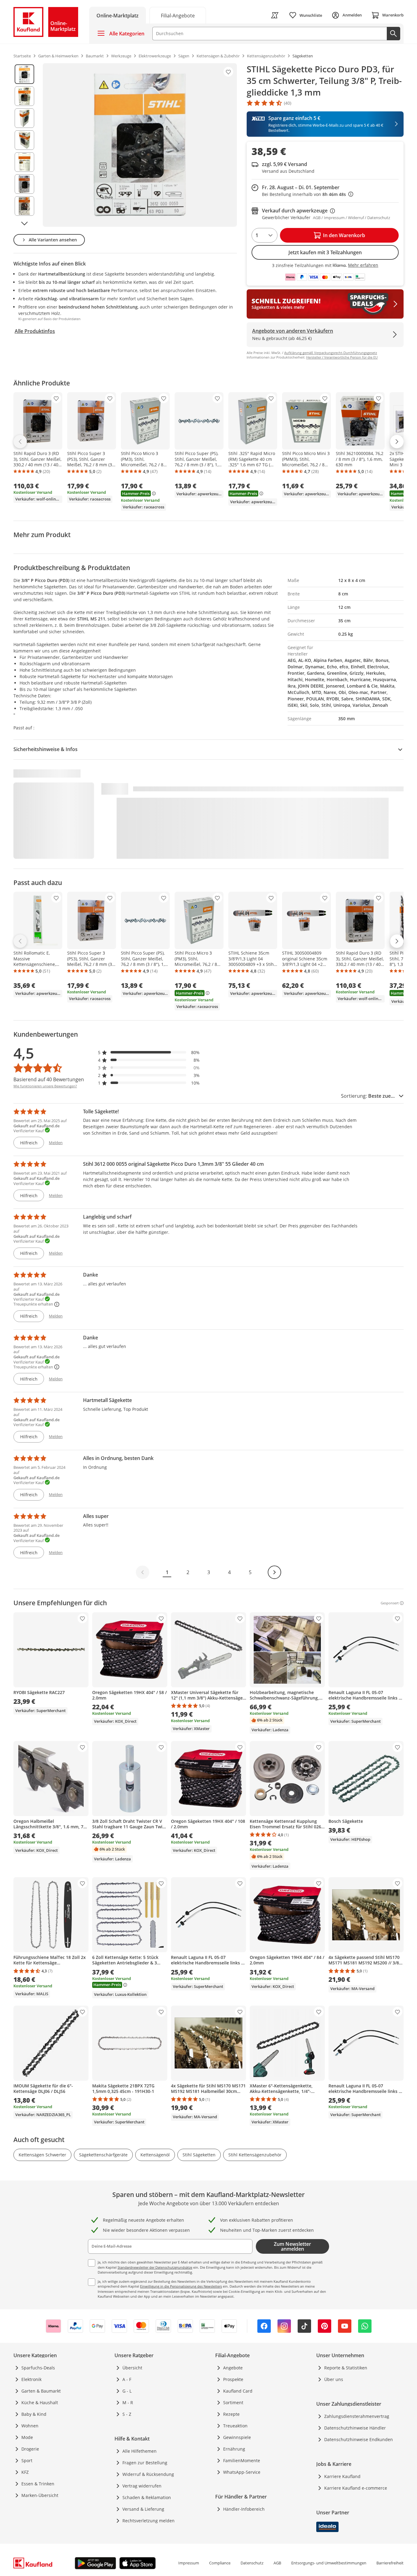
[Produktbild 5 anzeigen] (24, 162)
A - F (127, 2379)
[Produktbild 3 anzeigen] (24, 118)
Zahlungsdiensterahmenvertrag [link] (357, 2416)
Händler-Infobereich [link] (244, 2509)
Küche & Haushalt (40, 2403)
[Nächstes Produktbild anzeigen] (24, 223)
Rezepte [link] (231, 2414)
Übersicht (132, 2368)
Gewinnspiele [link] (237, 2437)
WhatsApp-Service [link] (242, 2472)
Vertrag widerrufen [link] (142, 2486)
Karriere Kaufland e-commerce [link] (356, 2488)
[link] (178, 15)
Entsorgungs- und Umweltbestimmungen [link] (329, 2563)
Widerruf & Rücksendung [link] (148, 2474)
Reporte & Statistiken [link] (346, 2368)
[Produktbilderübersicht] (24, 145)
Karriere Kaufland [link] (342, 2476)
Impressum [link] (189, 2563)
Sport (27, 2460)
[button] (149, 1052)
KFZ (25, 2472)
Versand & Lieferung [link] (143, 2509)
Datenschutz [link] (252, 2563)
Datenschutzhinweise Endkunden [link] (359, 2439)
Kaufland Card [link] (238, 2391)
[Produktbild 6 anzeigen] (24, 184)
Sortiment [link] (233, 2403)
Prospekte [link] (233, 2379)
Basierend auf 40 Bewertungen (49, 1079)
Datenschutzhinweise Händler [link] (355, 2428)
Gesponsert (390, 1603)
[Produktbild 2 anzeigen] (24, 96)
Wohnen (30, 2426)
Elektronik (31, 2379)
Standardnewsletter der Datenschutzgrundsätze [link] (155, 2267)
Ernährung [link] (234, 2449)
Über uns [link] (334, 2379)
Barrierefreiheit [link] (390, 2563)
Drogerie (30, 2449)
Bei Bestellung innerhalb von (308, 194)
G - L (127, 2391)
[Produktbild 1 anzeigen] (24, 74)
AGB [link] (277, 2563)
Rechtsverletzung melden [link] (149, 2521)
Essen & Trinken (38, 2484)
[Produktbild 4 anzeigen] (24, 140)
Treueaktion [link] (235, 2426)
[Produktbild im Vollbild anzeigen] (140, 145)
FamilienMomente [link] (242, 2460)
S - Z (127, 2414)
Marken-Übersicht (40, 2495)
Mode (27, 2437)
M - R (128, 2403)
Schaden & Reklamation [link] (147, 2497)
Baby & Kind (34, 2414)
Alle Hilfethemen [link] (140, 2451)
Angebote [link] (233, 2368)
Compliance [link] (220, 2563)
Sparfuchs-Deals (38, 2368)
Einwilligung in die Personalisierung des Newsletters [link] (181, 2286)
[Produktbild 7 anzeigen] (24, 206)
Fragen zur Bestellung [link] (145, 2463)
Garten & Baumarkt (41, 2391)
